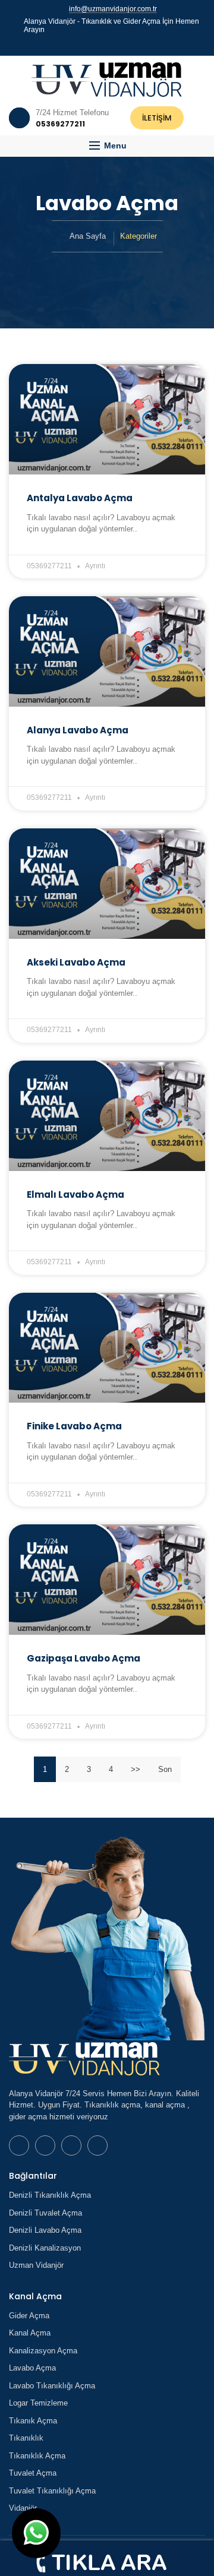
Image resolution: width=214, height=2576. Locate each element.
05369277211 (49, 566)
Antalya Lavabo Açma (80, 498)
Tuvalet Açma (33, 2473)
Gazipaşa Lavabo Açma (84, 1658)
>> (136, 1769)
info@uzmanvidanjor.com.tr (113, 9)
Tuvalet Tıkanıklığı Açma (52, 2491)
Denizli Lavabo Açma (45, 2230)
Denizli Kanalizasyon (45, 2248)
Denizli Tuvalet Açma (45, 2213)
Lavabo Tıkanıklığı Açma (52, 2386)
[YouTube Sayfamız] (112, 44)
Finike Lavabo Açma (74, 1426)
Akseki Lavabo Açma (76, 962)
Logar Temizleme (38, 2403)
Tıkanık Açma (33, 2421)
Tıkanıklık (26, 2438)
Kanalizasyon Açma (43, 2351)
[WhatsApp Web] (91, 44)
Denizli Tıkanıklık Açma (50, 2195)
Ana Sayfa (88, 236)
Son (165, 1769)
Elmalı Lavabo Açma (75, 1194)
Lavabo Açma (32, 2368)
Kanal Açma (30, 2333)
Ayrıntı (95, 566)
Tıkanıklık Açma (37, 2456)
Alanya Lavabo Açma (78, 730)
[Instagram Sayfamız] (123, 44)
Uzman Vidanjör (36, 2265)
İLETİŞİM (157, 118)
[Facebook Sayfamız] (102, 44)
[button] (107, 146)
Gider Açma (29, 2316)
